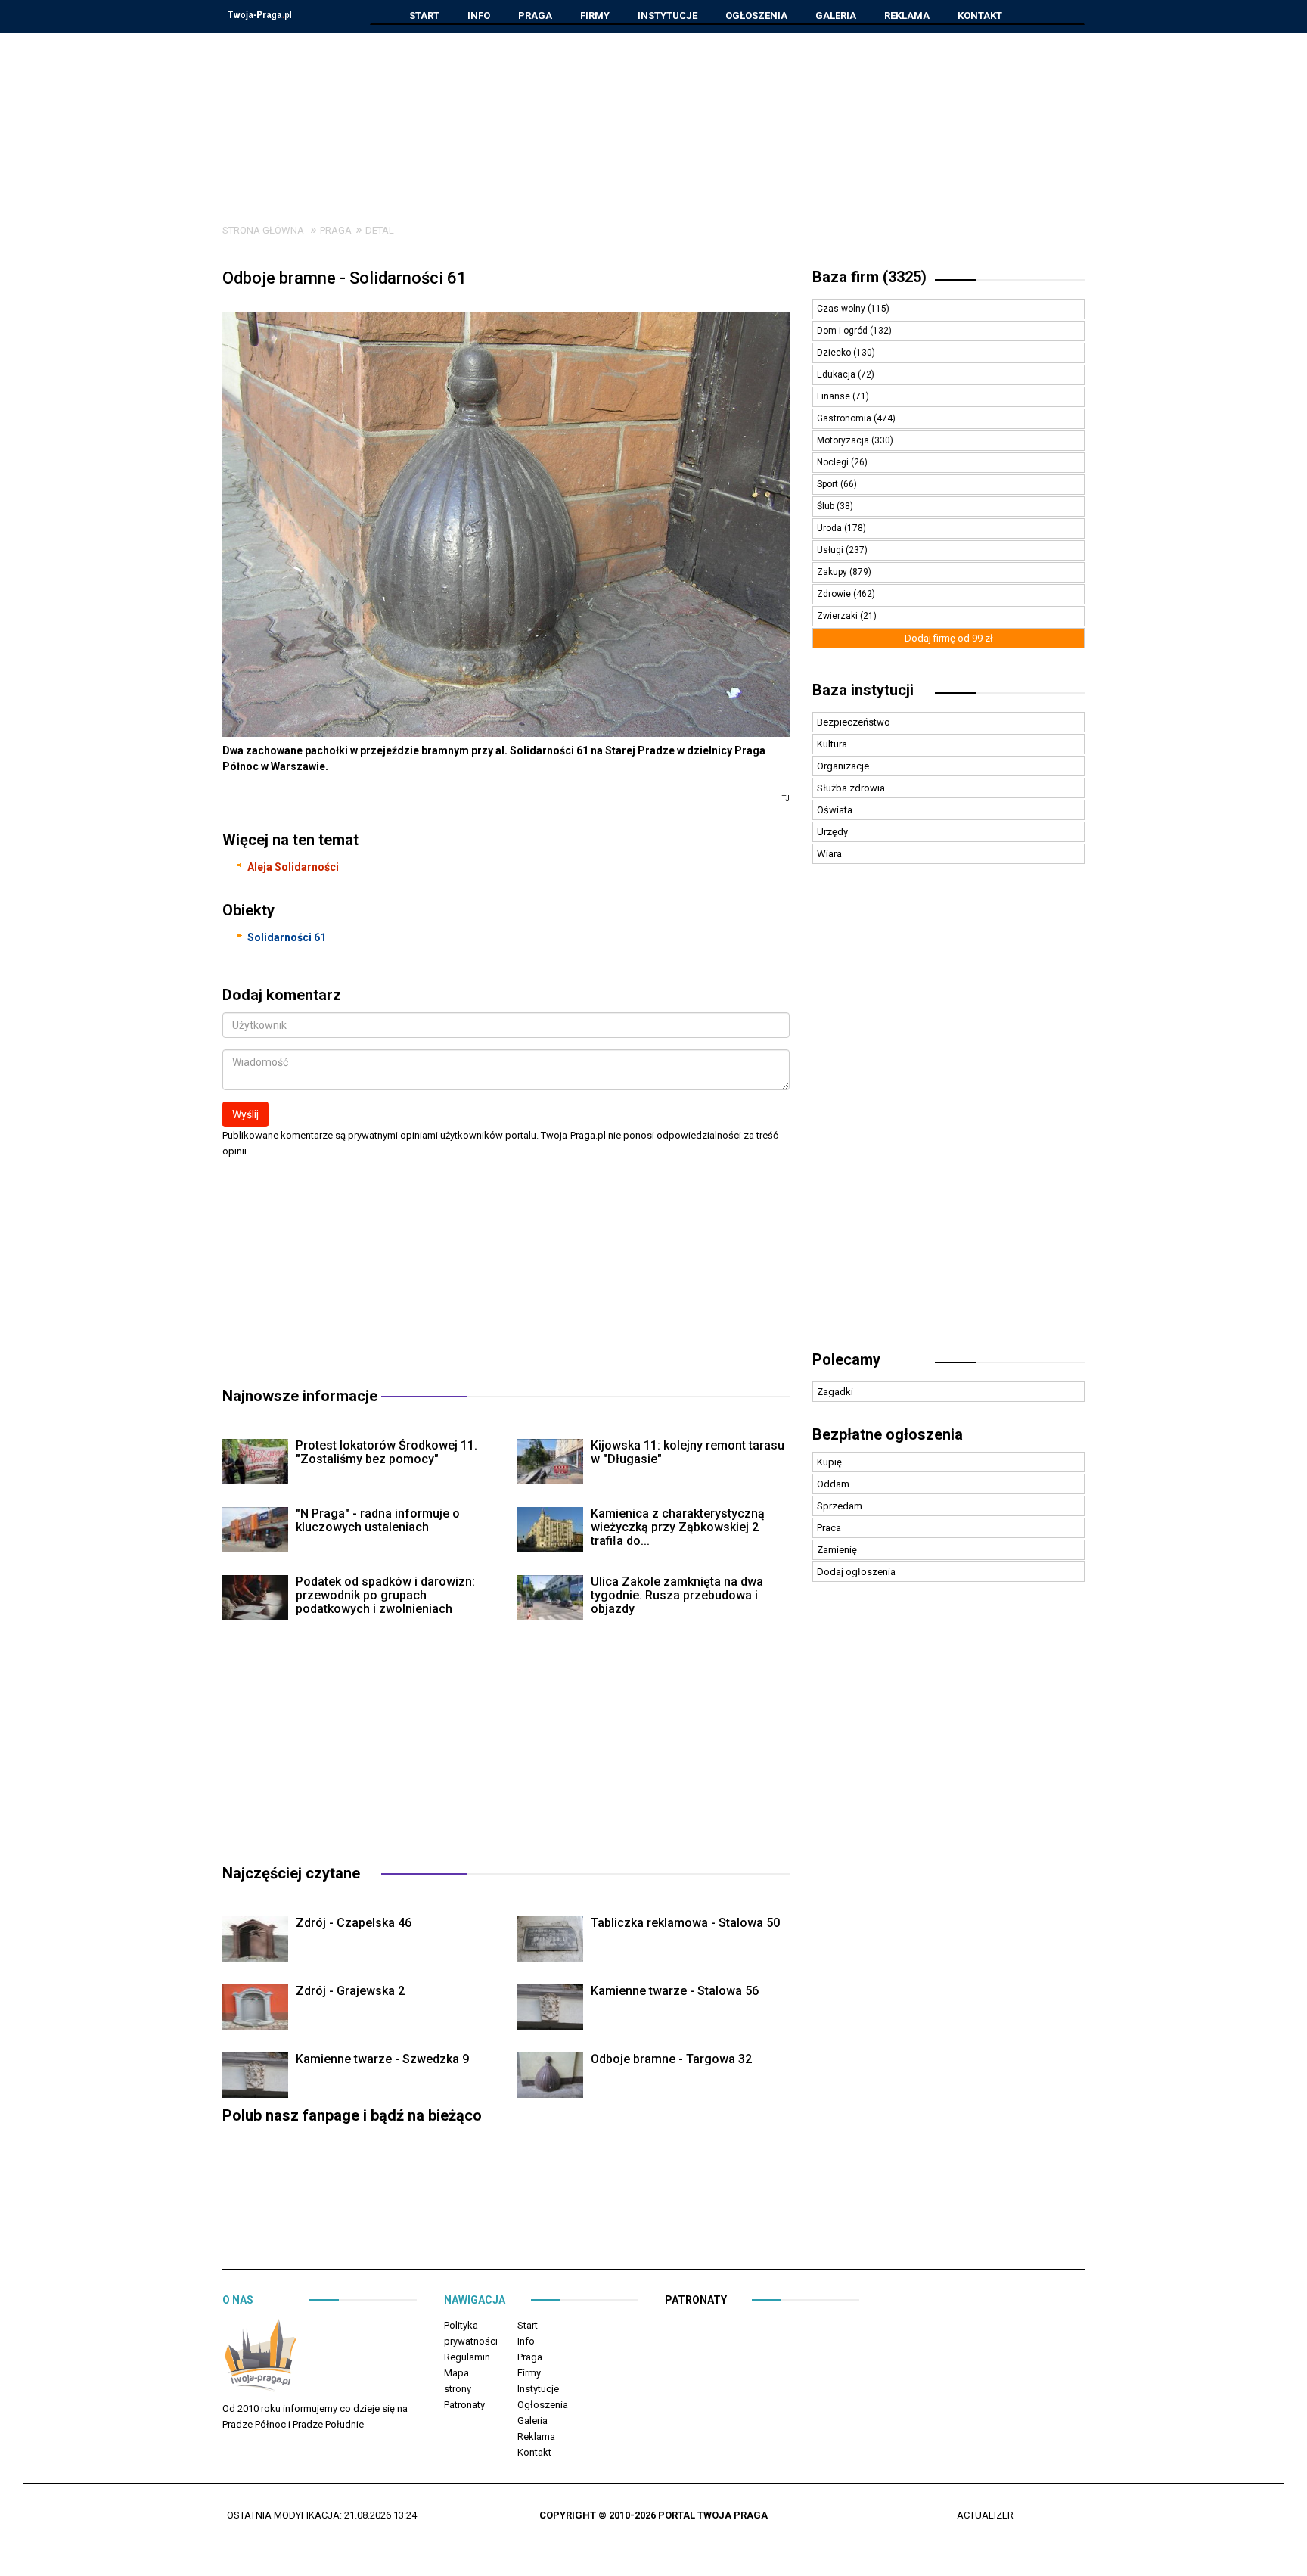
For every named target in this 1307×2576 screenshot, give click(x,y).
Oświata (835, 810)
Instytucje (667, 16)
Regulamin (467, 2357)
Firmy (595, 16)
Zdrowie (835, 594)
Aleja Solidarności (293, 867)
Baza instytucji (863, 690)
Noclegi (834, 462)
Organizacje (843, 766)
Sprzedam (840, 1506)
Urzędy (832, 832)
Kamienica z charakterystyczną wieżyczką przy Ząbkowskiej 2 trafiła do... (678, 1527)
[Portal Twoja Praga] (260, 2358)
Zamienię (837, 1550)
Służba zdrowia (851, 788)
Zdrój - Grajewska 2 (350, 1991)
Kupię (829, 1462)
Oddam (833, 1484)
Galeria (836, 16)
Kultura (832, 744)
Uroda (830, 528)
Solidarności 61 (287, 937)
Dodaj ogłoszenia (856, 1572)
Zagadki (835, 1392)
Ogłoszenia (756, 16)
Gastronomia (845, 418)
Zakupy (833, 572)
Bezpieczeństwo (854, 722)
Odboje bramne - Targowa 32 (671, 2059)
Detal (380, 230)
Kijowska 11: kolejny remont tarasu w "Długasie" (688, 1452)
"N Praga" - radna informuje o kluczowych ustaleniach (378, 1520)
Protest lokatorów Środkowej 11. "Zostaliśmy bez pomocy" (387, 1452)
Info (479, 16)
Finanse (835, 396)
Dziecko (835, 353)
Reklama (907, 16)
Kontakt (980, 16)
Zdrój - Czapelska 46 (354, 1923)
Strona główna (263, 230)
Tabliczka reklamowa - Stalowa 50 (685, 1923)
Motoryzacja (844, 440)
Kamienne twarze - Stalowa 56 (675, 1991)
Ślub (827, 506)
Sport (829, 484)
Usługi (831, 550)
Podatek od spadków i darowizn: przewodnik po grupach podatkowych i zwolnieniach (385, 1595)
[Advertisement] (653, 117)
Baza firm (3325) (869, 277)
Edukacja (837, 374)
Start (424, 16)
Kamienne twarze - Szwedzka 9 (382, 2059)
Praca (829, 1528)
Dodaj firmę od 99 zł (949, 638)
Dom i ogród (843, 331)
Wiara (829, 854)
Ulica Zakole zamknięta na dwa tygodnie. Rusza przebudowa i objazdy (677, 1595)
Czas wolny (842, 309)
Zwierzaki (838, 616)
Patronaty (464, 2405)
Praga (535, 16)
